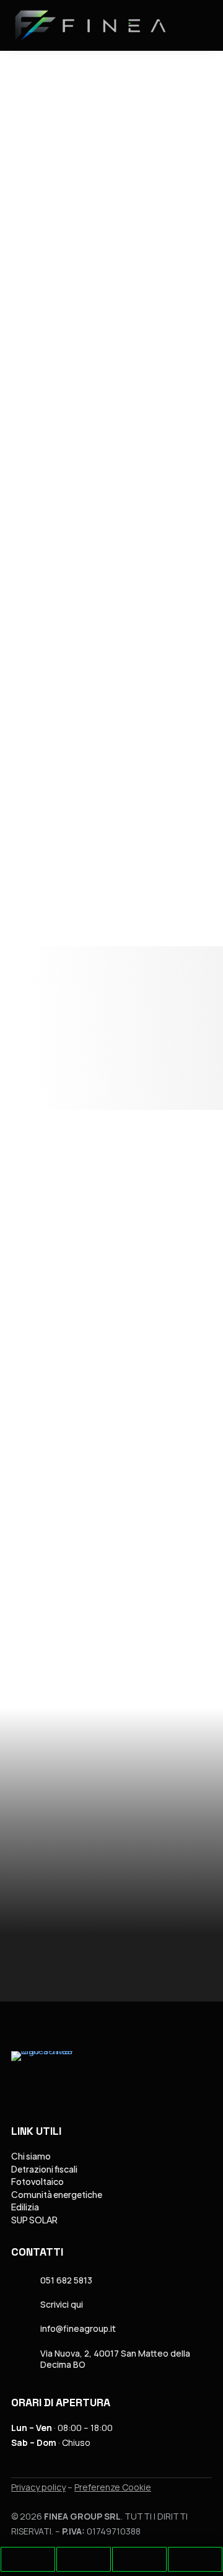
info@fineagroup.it (78, 2328)
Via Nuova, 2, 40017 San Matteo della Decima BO (115, 2359)
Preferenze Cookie (113, 2487)
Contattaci (61, 882)
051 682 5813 (66, 2280)
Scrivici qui (62, 2304)
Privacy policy (38, 2487)
